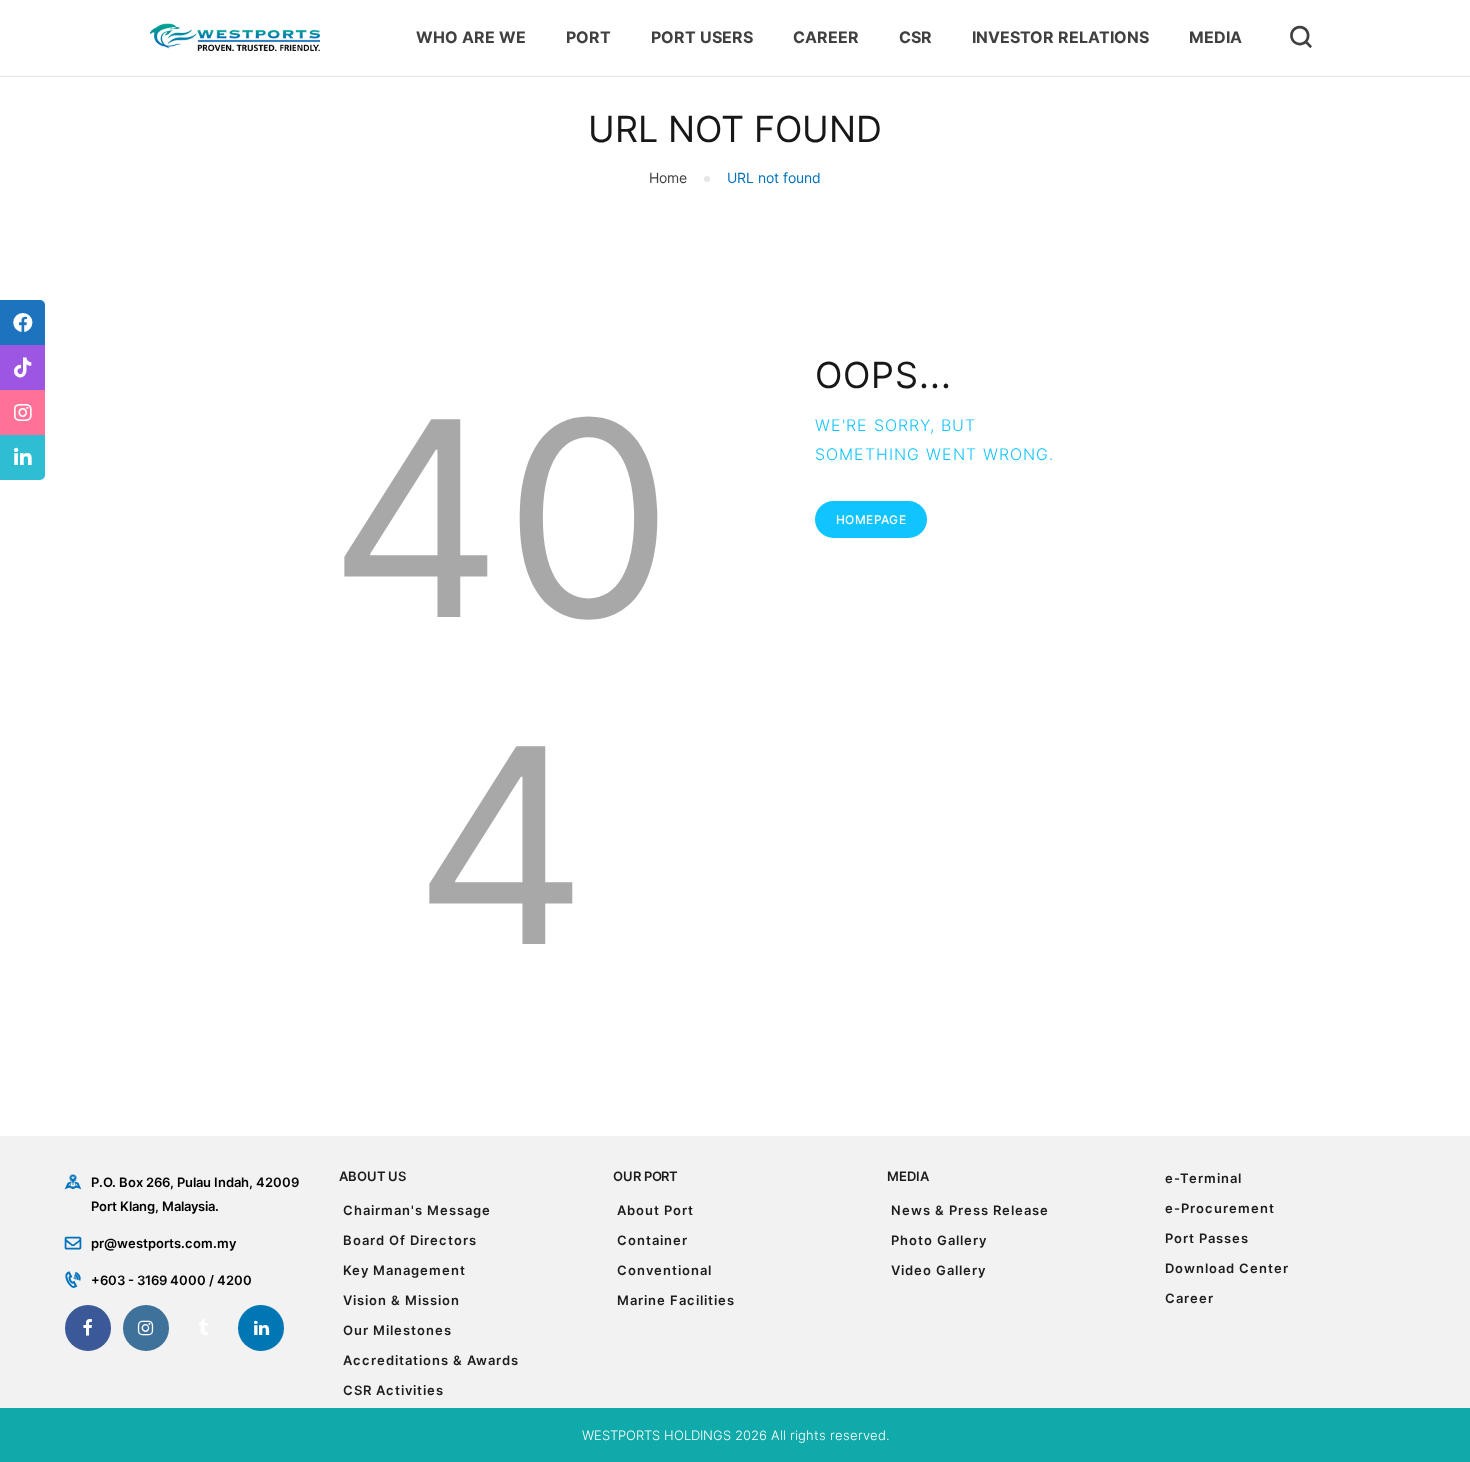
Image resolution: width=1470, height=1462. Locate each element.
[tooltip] (22, 322)
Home (668, 177)
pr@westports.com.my (163, 1243)
